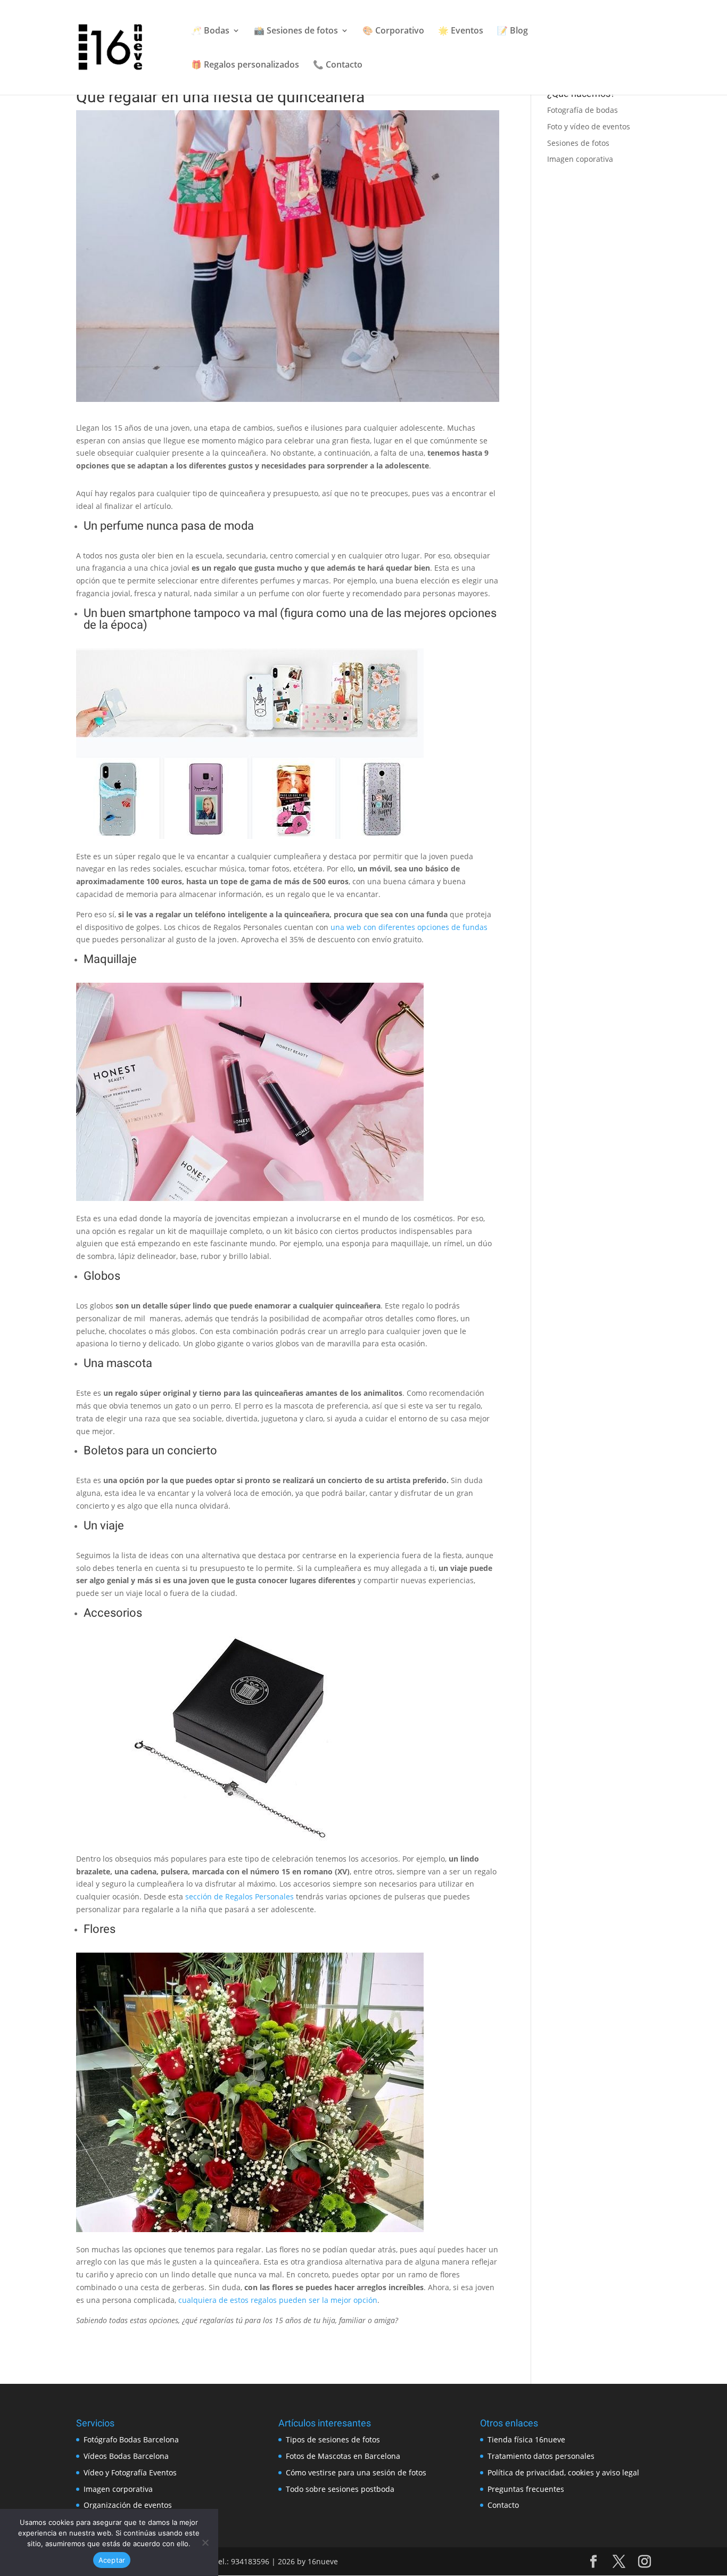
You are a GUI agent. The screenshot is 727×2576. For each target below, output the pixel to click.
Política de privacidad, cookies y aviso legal (563, 2472)
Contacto (503, 2505)
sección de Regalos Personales (239, 1896)
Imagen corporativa (118, 2489)
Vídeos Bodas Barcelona (126, 2456)
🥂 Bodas (210, 31)
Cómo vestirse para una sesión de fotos (356, 2472)
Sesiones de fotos (578, 143)
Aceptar (112, 2560)
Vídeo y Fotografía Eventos (130, 2472)
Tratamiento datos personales (541, 2456)
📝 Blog (513, 31)
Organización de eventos (128, 2505)
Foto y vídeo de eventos (589, 126)
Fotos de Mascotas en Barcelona (343, 2456)
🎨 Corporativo (393, 31)
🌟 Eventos (461, 31)
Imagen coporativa (580, 159)
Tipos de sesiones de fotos (333, 2439)
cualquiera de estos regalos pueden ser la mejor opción (278, 2300)
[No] (205, 2542)
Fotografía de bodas (583, 110)
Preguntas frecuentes (526, 2489)
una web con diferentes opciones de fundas (409, 927)
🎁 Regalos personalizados (245, 65)
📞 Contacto (338, 65)
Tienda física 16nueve (526, 2439)
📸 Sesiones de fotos (296, 31)
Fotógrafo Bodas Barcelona (131, 2439)
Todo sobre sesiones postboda (340, 2489)
